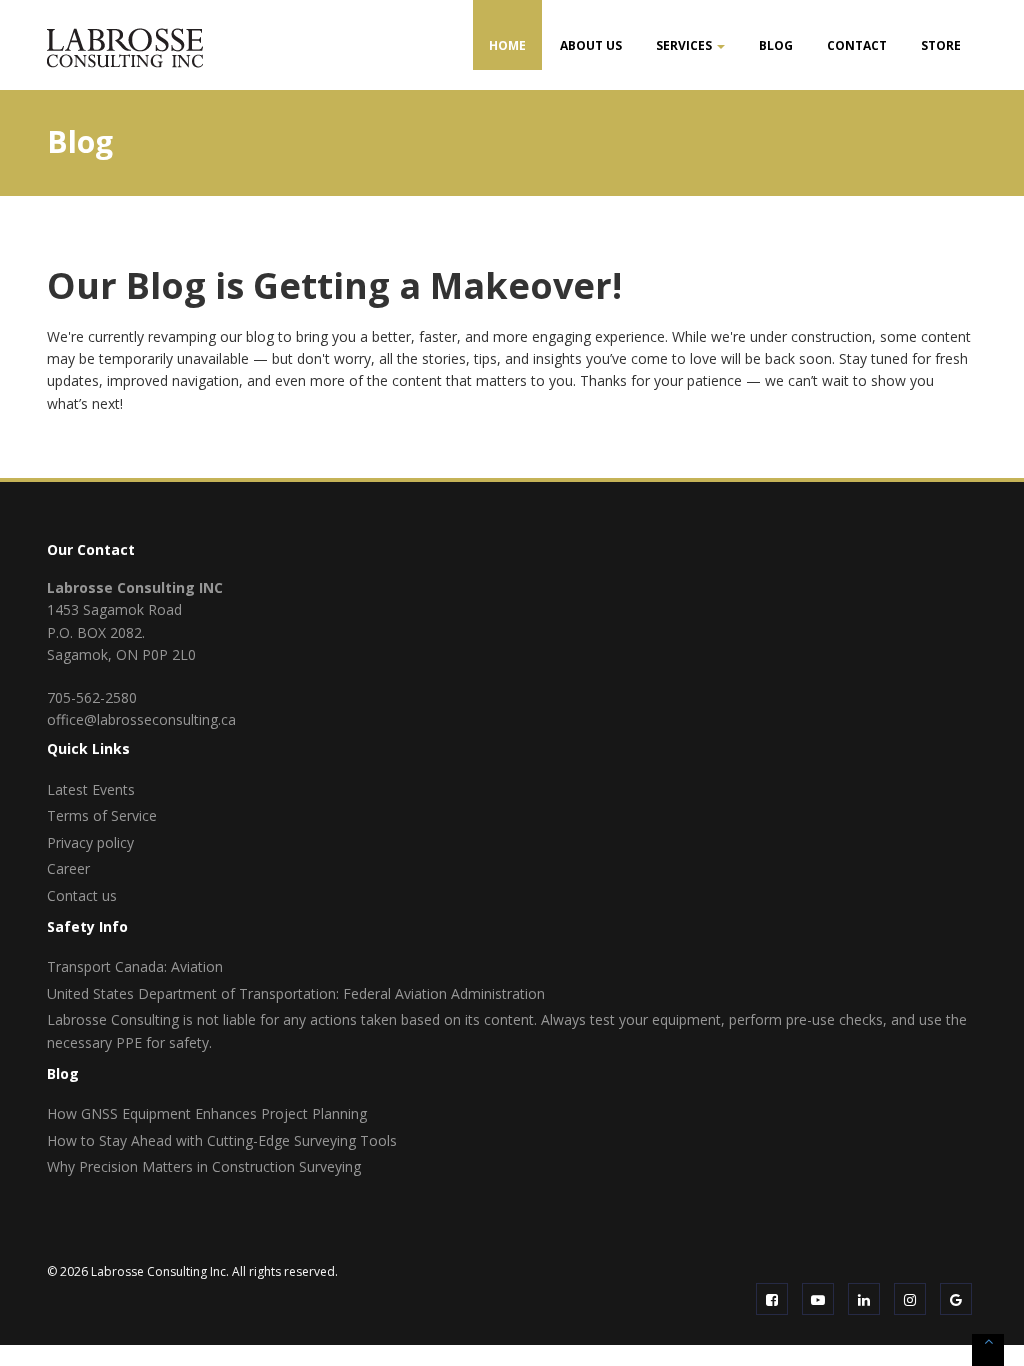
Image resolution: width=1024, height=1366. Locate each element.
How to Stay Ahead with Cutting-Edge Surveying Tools (222, 1140)
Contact (857, 45)
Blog (776, 45)
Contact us (82, 895)
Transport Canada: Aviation (135, 966)
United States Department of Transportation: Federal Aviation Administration (296, 993)
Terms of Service (102, 815)
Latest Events (91, 789)
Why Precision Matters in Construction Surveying (204, 1166)
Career (68, 868)
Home (507, 45)
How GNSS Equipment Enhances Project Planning (207, 1113)
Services (685, 45)
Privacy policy (90, 842)
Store (941, 45)
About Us (591, 45)
